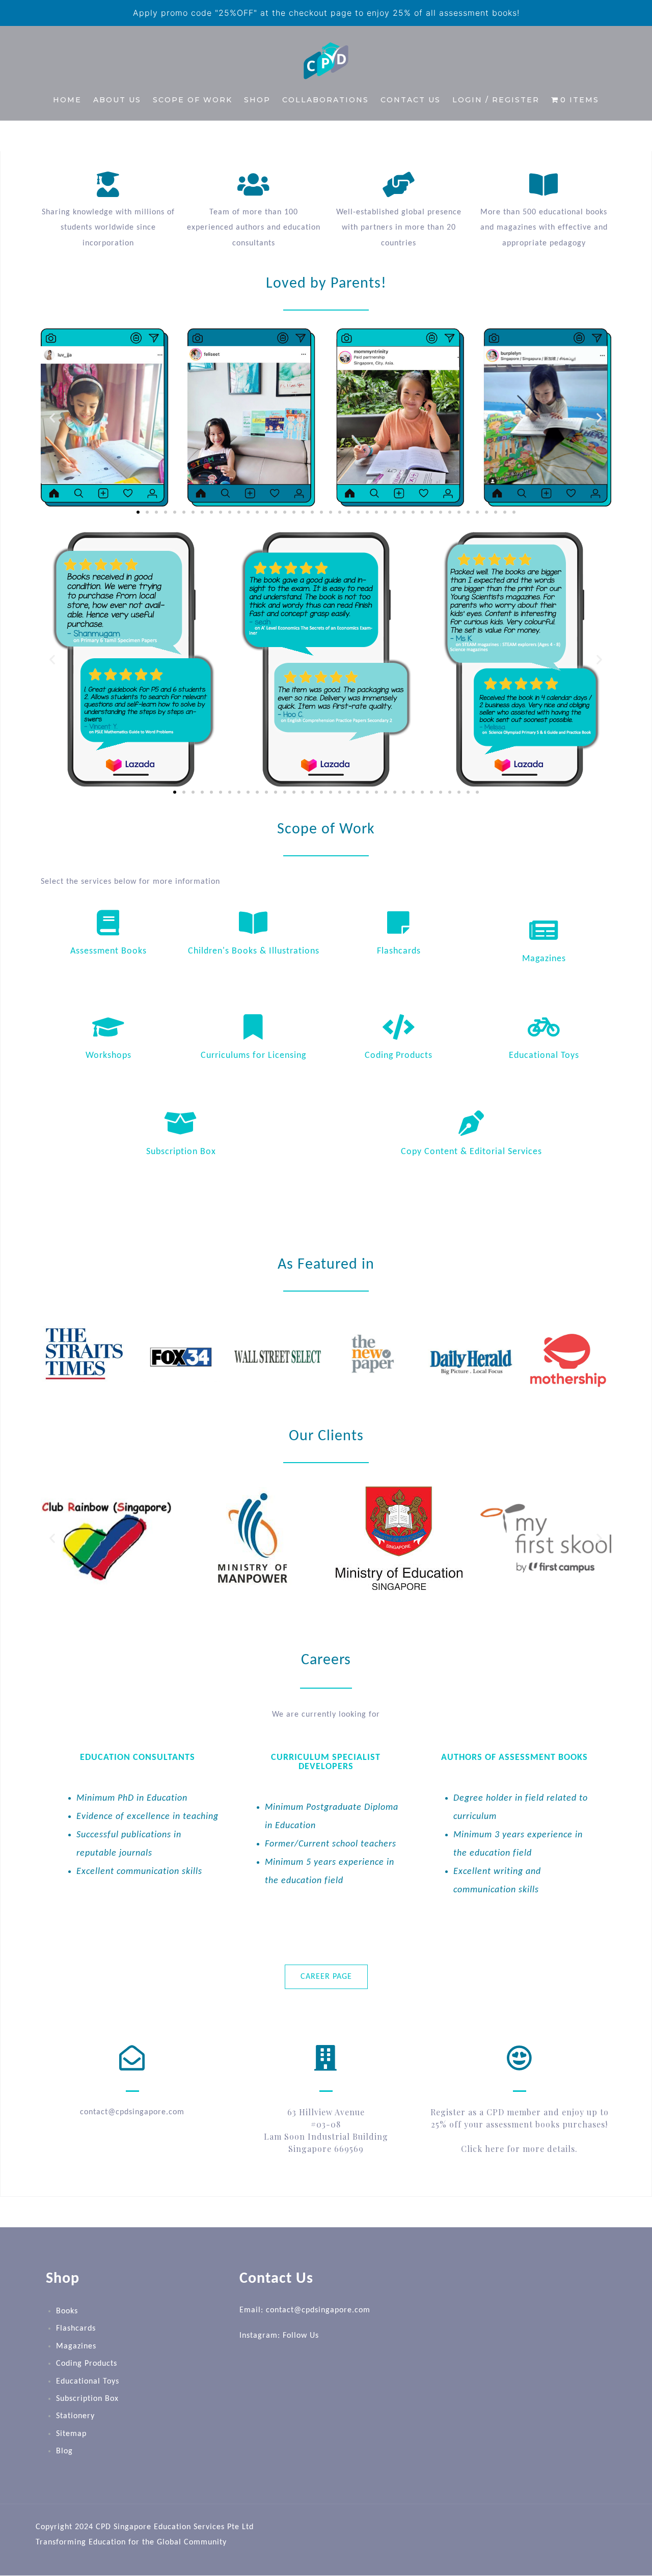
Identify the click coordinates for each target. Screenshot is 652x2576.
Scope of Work (193, 100)
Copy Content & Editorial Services (471, 1152)
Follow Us (301, 2336)
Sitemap (71, 2434)
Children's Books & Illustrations (254, 951)
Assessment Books (108, 951)
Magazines (544, 959)
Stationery (75, 2417)
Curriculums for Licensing (253, 1056)
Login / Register (496, 100)
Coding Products (399, 1056)
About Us (117, 100)
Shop (257, 100)
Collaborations (325, 100)
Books (67, 2311)
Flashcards (399, 951)
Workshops (108, 1056)
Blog (64, 2451)
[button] (52, 417)
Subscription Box (181, 1152)
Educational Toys (544, 1056)
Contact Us (411, 100)
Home (67, 100)
